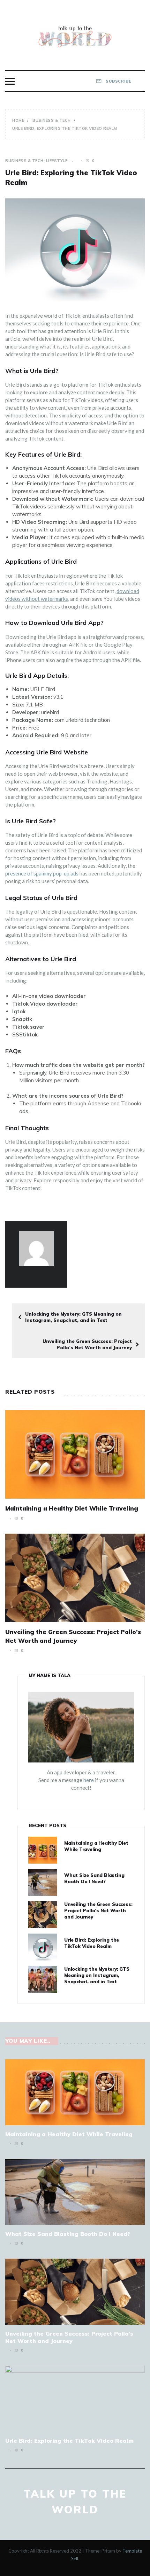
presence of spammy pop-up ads (42, 873)
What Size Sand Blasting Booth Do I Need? (68, 2234)
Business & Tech (24, 161)
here (89, 1780)
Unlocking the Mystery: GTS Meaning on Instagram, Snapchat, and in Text (73, 1317)
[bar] (10, 81)
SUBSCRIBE (118, 81)
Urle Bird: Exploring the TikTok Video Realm (69, 2441)
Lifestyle (57, 161)
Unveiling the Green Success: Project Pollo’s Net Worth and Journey (87, 1344)
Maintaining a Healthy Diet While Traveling (72, 1508)
